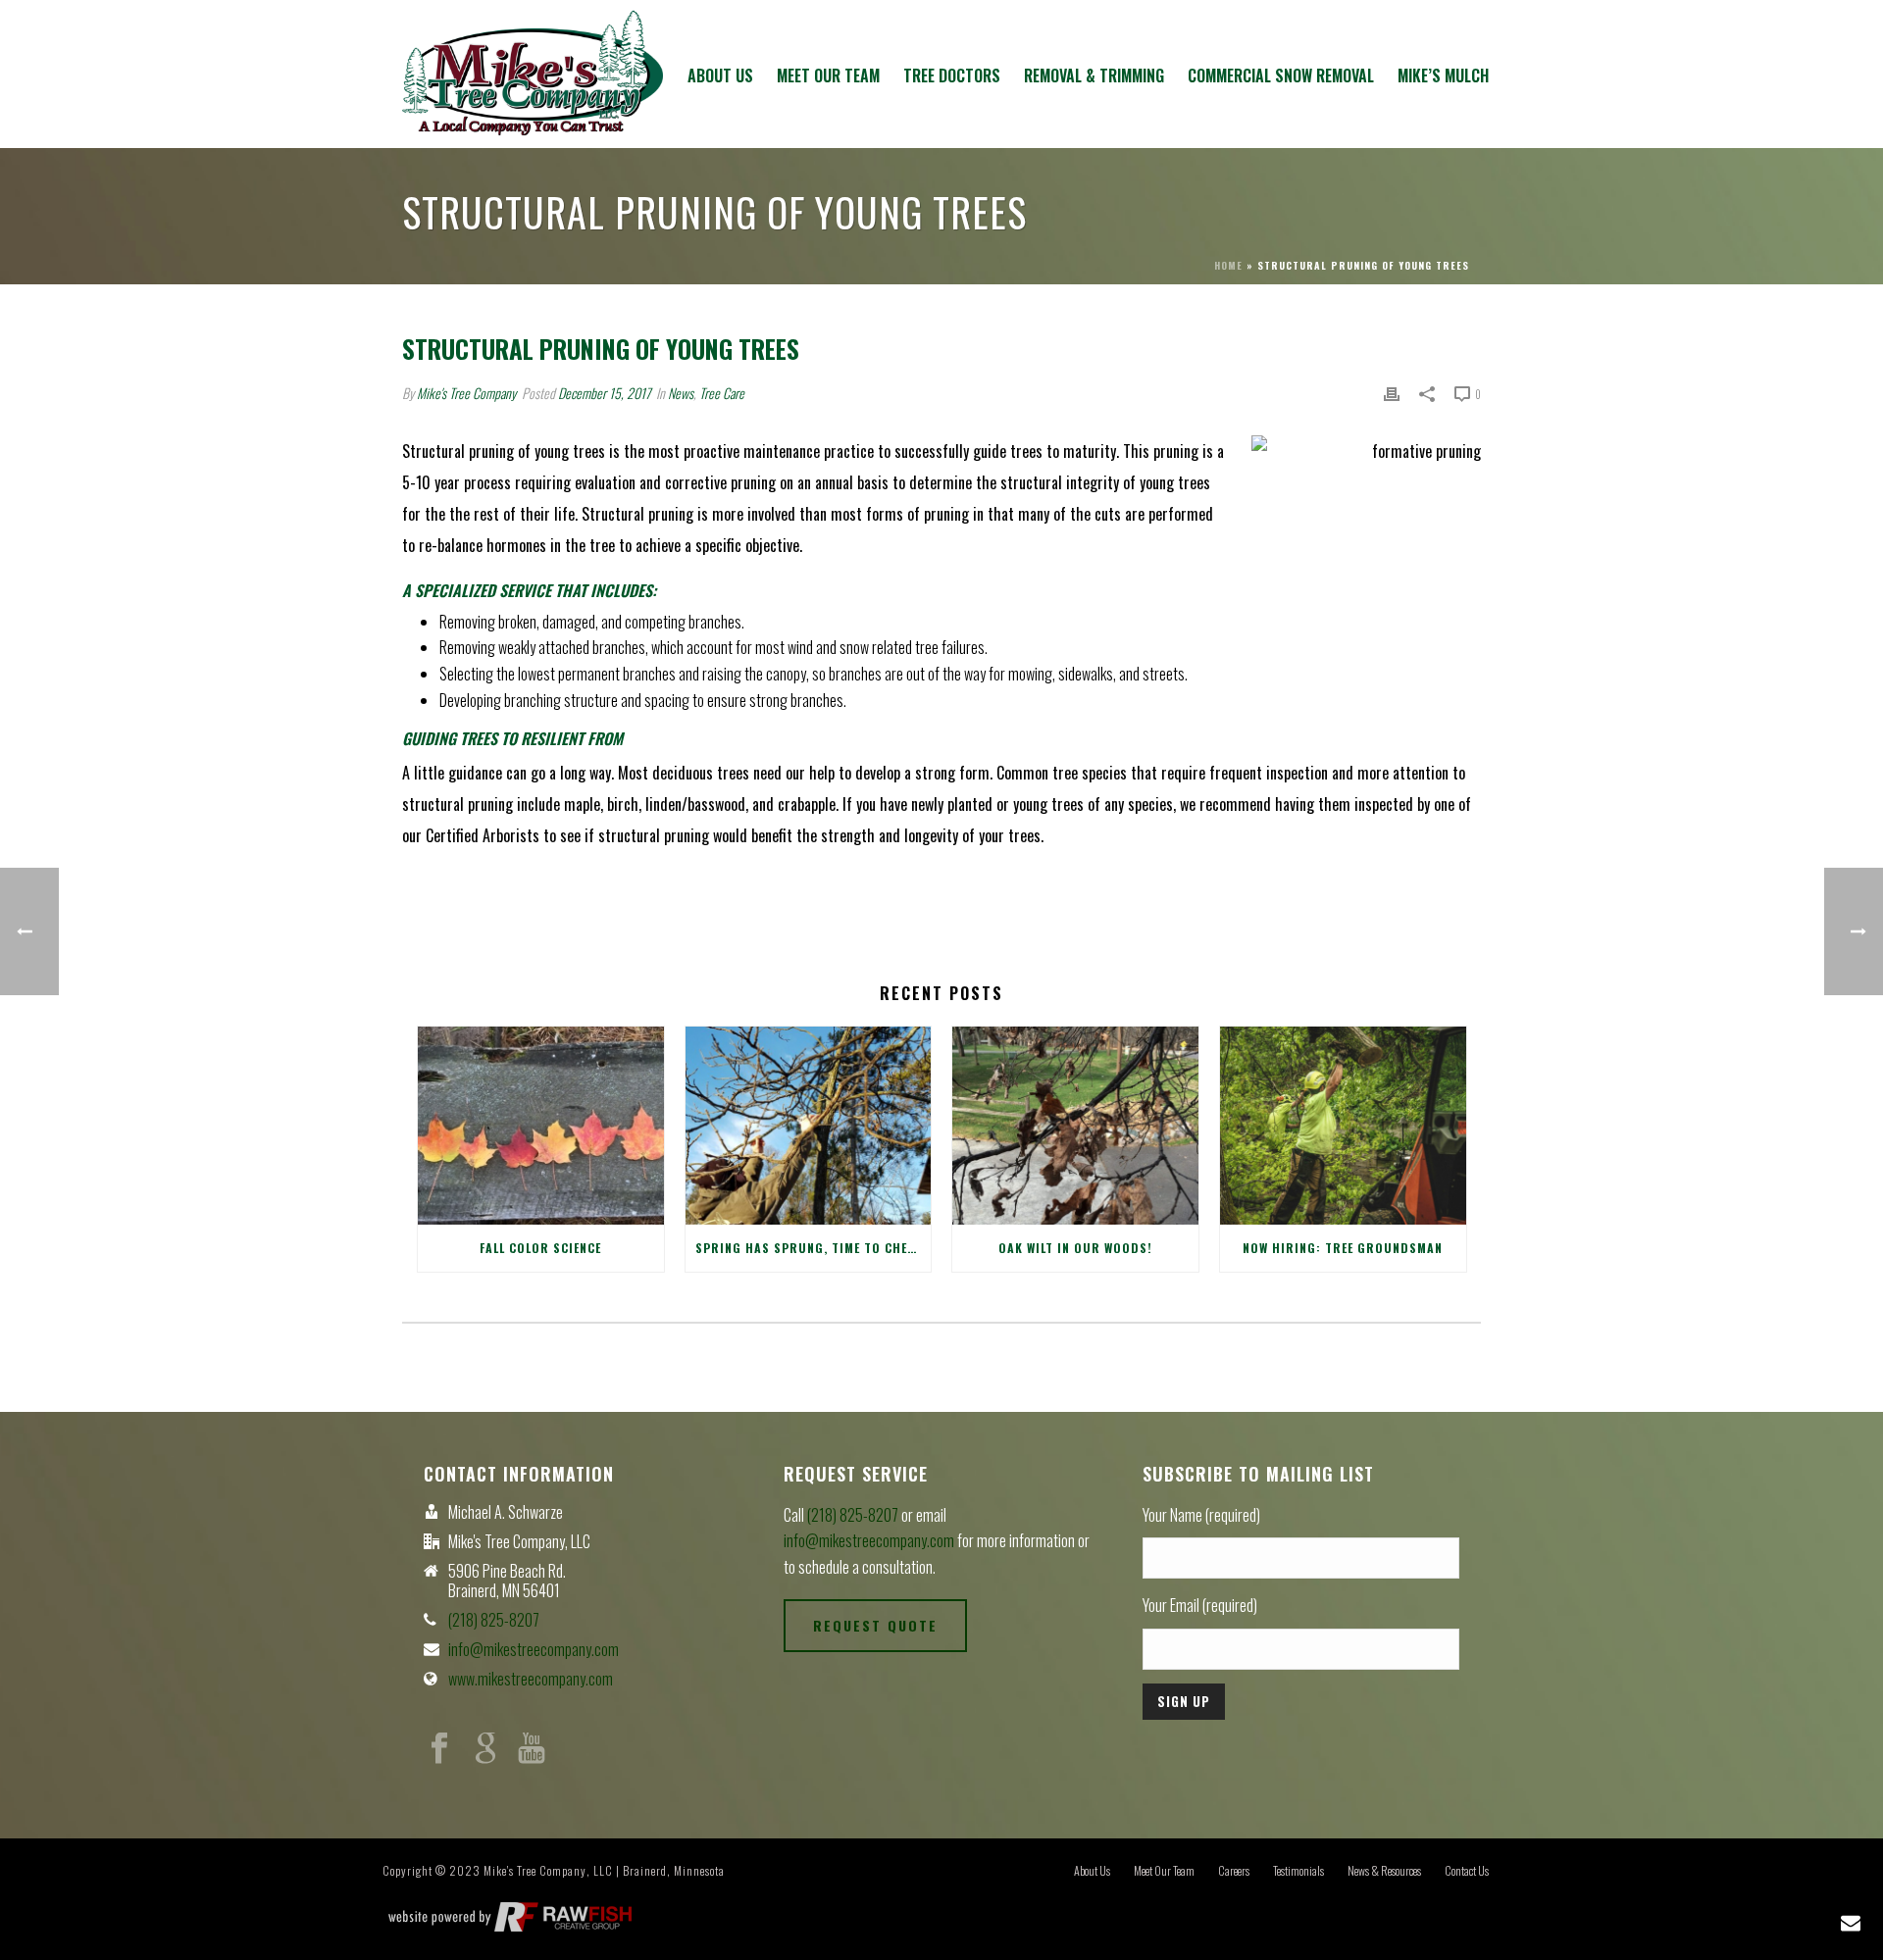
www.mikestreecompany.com (531, 1679)
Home (1228, 265)
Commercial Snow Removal (1281, 75)
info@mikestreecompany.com (534, 1649)
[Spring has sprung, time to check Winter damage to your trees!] (809, 1125)
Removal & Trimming (1094, 75)
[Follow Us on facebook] (439, 1749)
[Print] (1392, 393)
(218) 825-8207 (494, 1620)
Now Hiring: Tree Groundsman (1343, 1248)
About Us (720, 75)
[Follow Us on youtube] (532, 1749)
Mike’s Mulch (1443, 75)
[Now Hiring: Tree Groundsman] (1343, 1125)
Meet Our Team (828, 75)
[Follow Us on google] (485, 1749)
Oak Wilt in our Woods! (1075, 1248)
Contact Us (1467, 1871)
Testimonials (1298, 1871)
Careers (1234, 1871)
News (681, 393)
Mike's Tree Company (466, 393)
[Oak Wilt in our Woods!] (1075, 1125)
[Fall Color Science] (541, 1125)
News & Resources (1384, 1871)
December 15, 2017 (604, 393)
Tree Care (722, 393)
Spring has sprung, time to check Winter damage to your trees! (814, 1248)
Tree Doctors (952, 75)
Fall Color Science (540, 1248)
